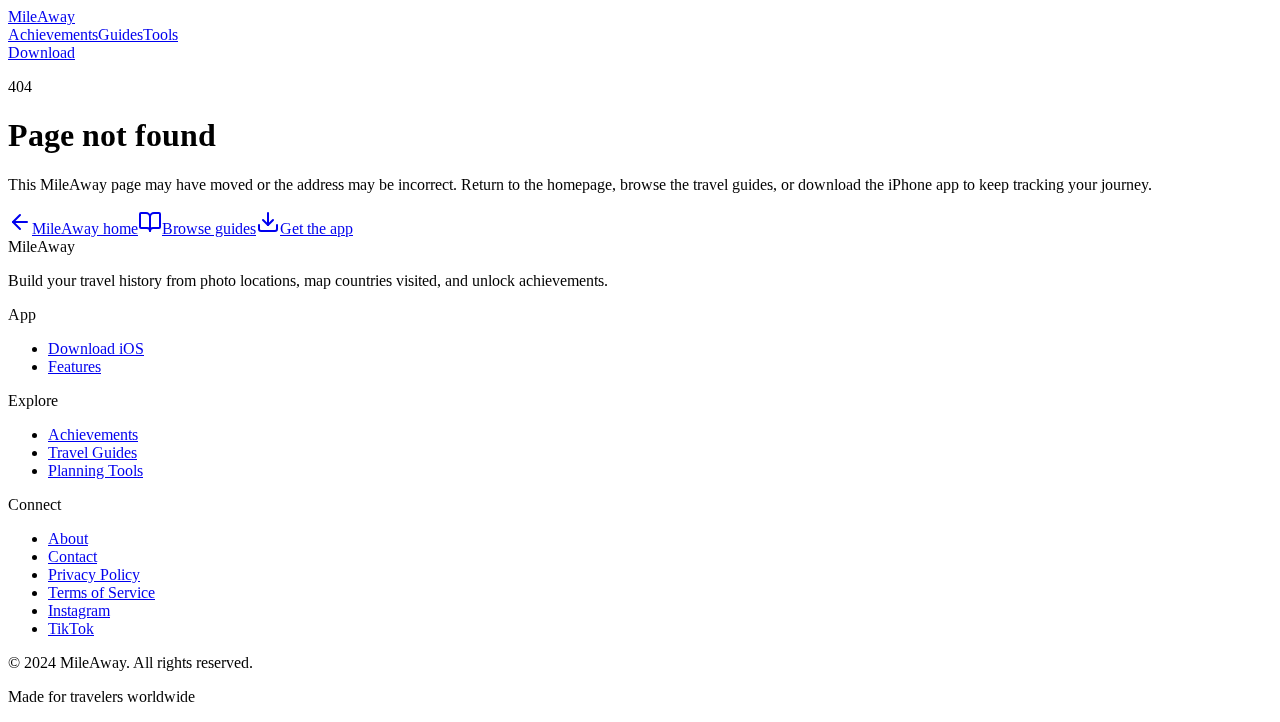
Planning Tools (95, 470)
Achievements (53, 34)
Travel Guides (92, 452)
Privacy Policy (94, 574)
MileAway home (85, 228)
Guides (120, 34)
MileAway (41, 16)
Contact (72, 556)
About (68, 538)
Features (74, 366)
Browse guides (209, 228)
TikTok (71, 628)
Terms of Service (101, 592)
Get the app (316, 228)
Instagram (79, 610)
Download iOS (96, 348)
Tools (160, 34)
